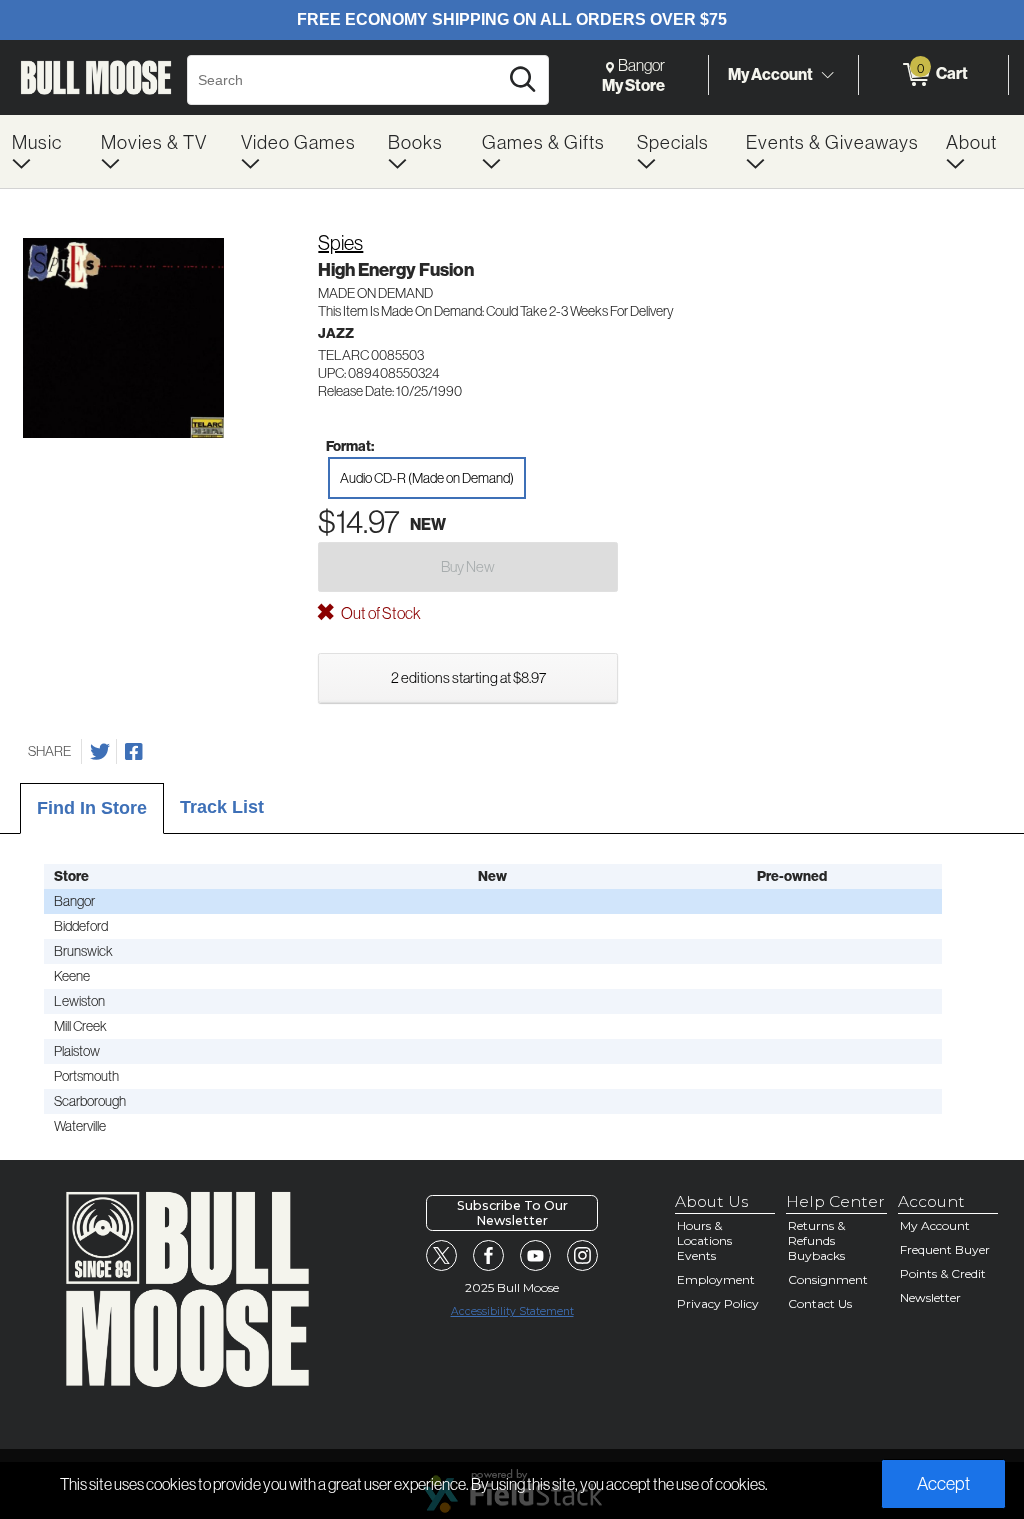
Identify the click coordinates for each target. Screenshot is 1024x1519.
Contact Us (820, 1303)
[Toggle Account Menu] (827, 75)
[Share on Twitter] (100, 752)
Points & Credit (943, 1273)
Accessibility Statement (512, 1311)
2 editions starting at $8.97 (468, 677)
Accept (943, 1483)
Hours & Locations (704, 1233)
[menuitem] (44, 151)
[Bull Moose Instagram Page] (583, 1256)
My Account (770, 74)
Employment (716, 1279)
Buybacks (816, 1255)
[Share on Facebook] (134, 752)
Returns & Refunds (816, 1233)
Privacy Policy (718, 1303)
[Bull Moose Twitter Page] (442, 1256)
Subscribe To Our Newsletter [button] (512, 1213)
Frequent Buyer (945, 1249)
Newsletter (930, 1297)
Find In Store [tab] (92, 808)
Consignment (828, 1279)
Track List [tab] (222, 807)
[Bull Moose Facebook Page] (489, 1256)
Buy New (468, 566)
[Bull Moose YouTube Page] (536, 1256)
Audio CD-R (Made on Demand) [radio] (427, 478)
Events (696, 1255)
